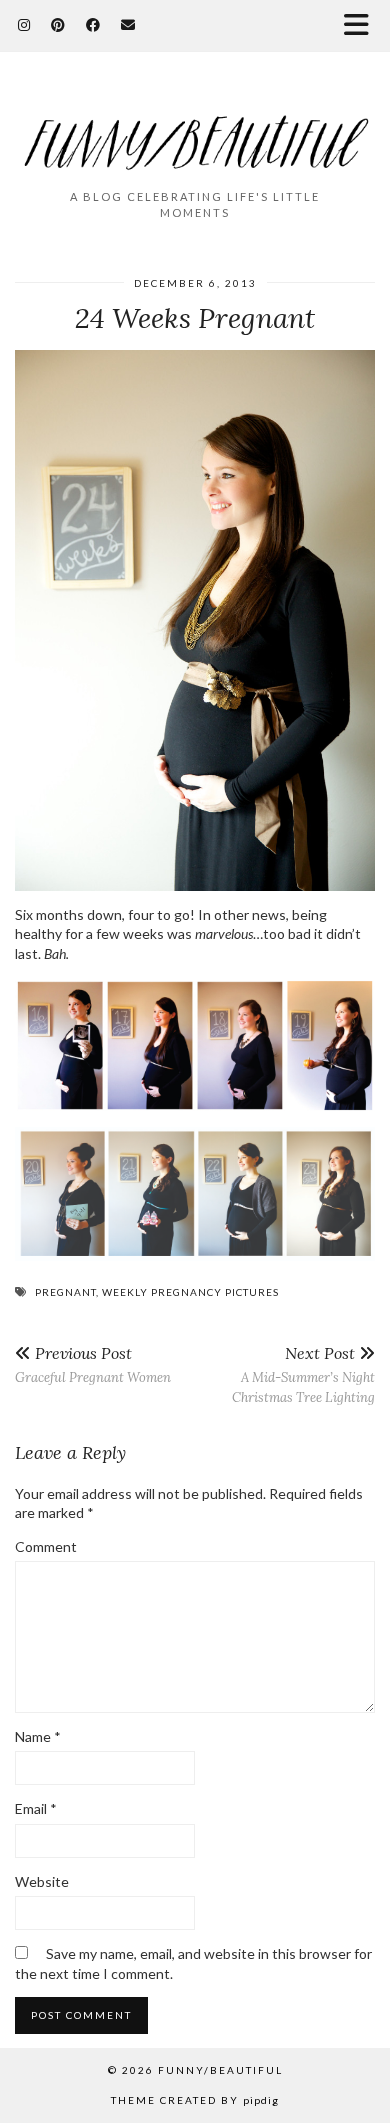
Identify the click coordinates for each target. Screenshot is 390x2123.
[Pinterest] (58, 24)
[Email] (128, 24)
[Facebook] (93, 24)
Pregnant (65, 1292)
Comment (46, 1546)
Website (42, 1881)
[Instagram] (24, 24)
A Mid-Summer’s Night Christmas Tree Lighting (303, 1374)
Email (36, 1808)
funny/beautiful (220, 2070)
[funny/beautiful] (195, 129)
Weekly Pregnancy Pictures (190, 1292)
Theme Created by (195, 2100)
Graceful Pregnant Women (93, 1364)
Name (38, 1736)
